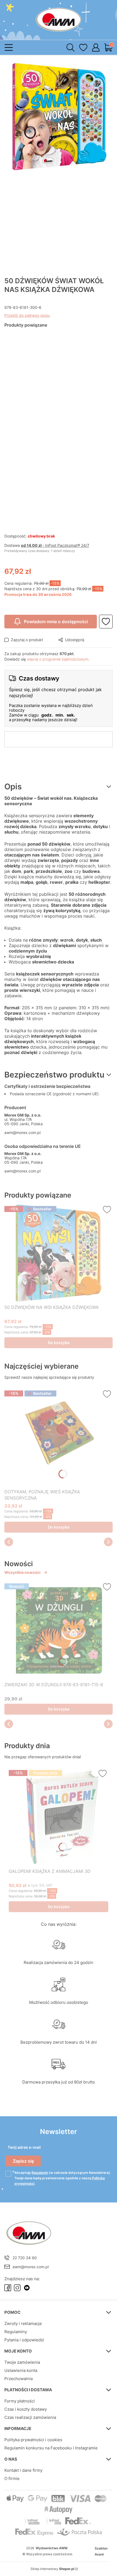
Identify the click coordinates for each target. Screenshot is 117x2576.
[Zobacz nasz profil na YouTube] (27, 2288)
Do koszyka (59, 1343)
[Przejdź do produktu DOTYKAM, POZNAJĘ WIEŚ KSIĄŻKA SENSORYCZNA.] (59, 1437)
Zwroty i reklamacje (23, 2323)
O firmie (12, 2478)
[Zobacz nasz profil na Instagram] (17, 2288)
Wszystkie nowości (22, 1572)
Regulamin (40, 2173)
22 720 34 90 (25, 2258)
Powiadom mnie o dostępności (56, 622)
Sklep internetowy (52, 2569)
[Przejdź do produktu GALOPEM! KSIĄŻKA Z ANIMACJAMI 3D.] (59, 1817)
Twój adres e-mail (24, 2147)
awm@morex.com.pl (22, 1132)
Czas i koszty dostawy (26, 2409)
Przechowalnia (19, 2379)
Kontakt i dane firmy (23, 2470)
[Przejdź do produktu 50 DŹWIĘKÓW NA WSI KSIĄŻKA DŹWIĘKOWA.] (59, 1253)
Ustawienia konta (21, 2370)
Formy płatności (20, 2401)
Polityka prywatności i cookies (33, 2440)
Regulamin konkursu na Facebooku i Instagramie (51, 2448)
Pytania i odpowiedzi (24, 2340)
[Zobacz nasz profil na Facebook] (8, 2288)
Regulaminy (16, 2332)
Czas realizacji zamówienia (30, 2417)
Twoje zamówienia (22, 2362)
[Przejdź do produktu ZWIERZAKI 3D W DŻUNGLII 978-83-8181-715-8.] (59, 1630)
